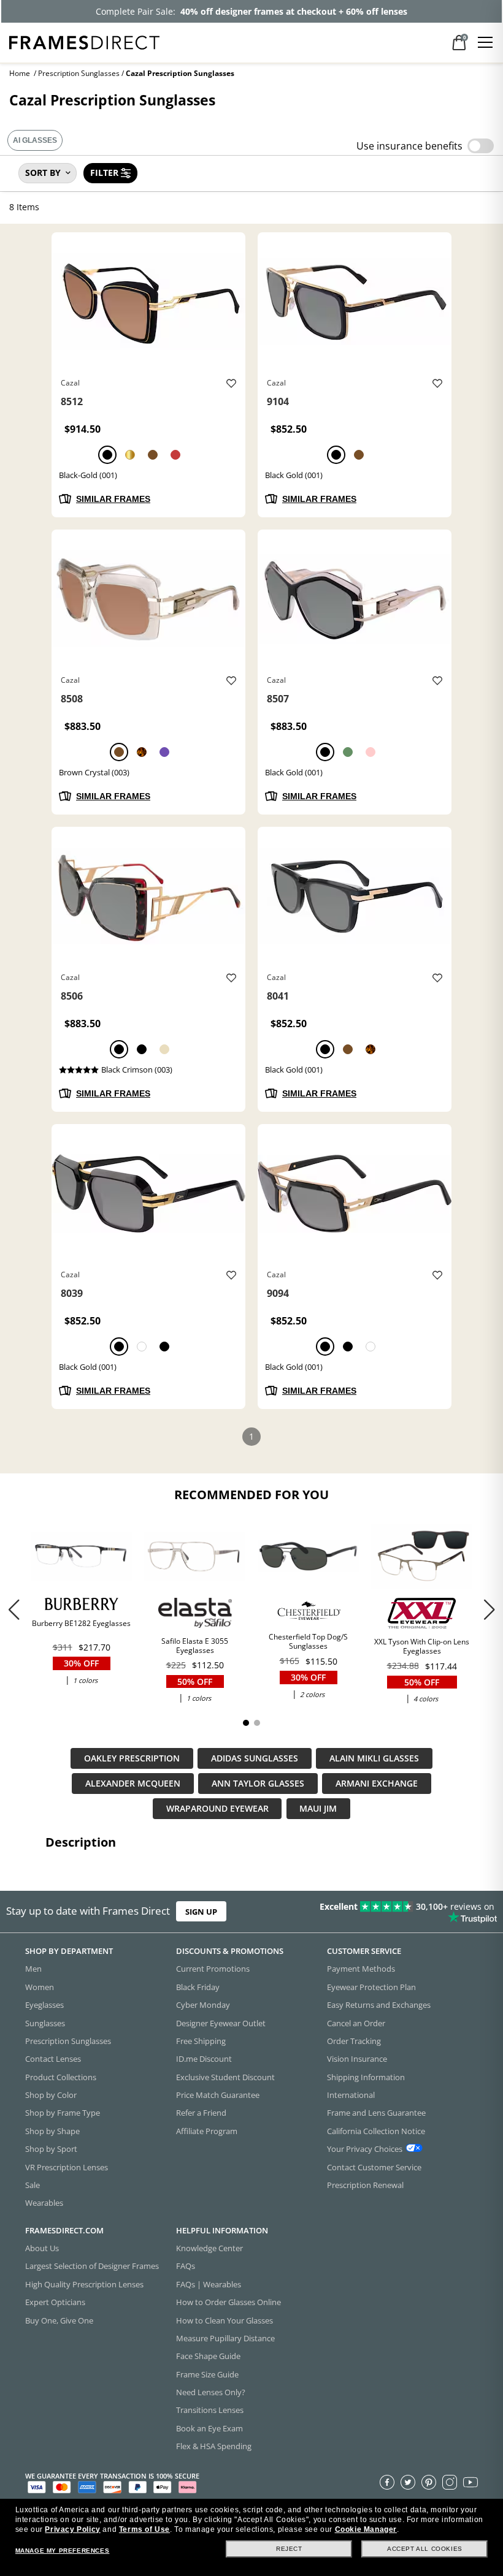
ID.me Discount (204, 2059)
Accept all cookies (425, 2549)
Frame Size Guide (207, 2374)
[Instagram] (450, 2482)
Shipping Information (366, 2076)
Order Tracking (354, 2040)
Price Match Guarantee (218, 2095)
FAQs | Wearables (209, 2284)
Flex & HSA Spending (214, 2446)
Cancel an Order (356, 2023)
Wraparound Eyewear (217, 1809)
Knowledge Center (209, 2248)
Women (40, 1986)
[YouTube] (470, 2482)
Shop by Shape (52, 2130)
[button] (489, 1609)
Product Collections (61, 2076)
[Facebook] (387, 2482)
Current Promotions (213, 1969)
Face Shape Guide (208, 2356)
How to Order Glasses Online (228, 2302)
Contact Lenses (53, 2059)
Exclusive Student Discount (225, 2076)
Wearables (44, 2203)
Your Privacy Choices (365, 2149)
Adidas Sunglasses (255, 1759)
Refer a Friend (201, 2113)
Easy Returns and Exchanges (379, 2005)
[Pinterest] (429, 2482)
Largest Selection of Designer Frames (92, 2266)
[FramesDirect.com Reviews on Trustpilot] (395, 1912)
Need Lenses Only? (211, 2392)
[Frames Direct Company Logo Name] (84, 41)
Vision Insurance (357, 2059)
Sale (33, 2184)
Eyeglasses (44, 2005)
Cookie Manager (366, 2529)
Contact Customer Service (374, 2167)
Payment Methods (361, 1969)
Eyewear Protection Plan (371, 1986)
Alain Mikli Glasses (374, 1759)
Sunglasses (45, 2023)
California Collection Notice (376, 2130)
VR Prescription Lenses (67, 2167)
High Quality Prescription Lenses (84, 2284)
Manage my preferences (63, 2551)
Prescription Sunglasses (79, 73)
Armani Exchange (377, 1784)
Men (33, 1969)
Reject (289, 2549)
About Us (42, 2248)
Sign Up (201, 1912)
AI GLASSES (35, 140)
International (351, 2095)
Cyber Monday (203, 2005)
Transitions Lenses (210, 2410)
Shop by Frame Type (63, 2113)
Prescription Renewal (365, 2184)
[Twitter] (408, 2482)
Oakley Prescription (132, 1759)
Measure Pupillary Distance (225, 2338)
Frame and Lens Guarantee (376, 2113)
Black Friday (198, 1986)
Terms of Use (144, 2529)
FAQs (186, 2266)
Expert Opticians (55, 2302)
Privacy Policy (72, 2529)
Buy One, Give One (59, 2320)
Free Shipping (201, 2040)
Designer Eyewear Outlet (221, 2023)
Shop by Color (51, 2095)
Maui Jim (318, 1809)
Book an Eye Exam (209, 2428)
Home (20, 73)
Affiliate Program (207, 2130)
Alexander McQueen (133, 1784)
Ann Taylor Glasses (258, 1784)
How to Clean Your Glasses (225, 2320)
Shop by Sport (51, 2149)
